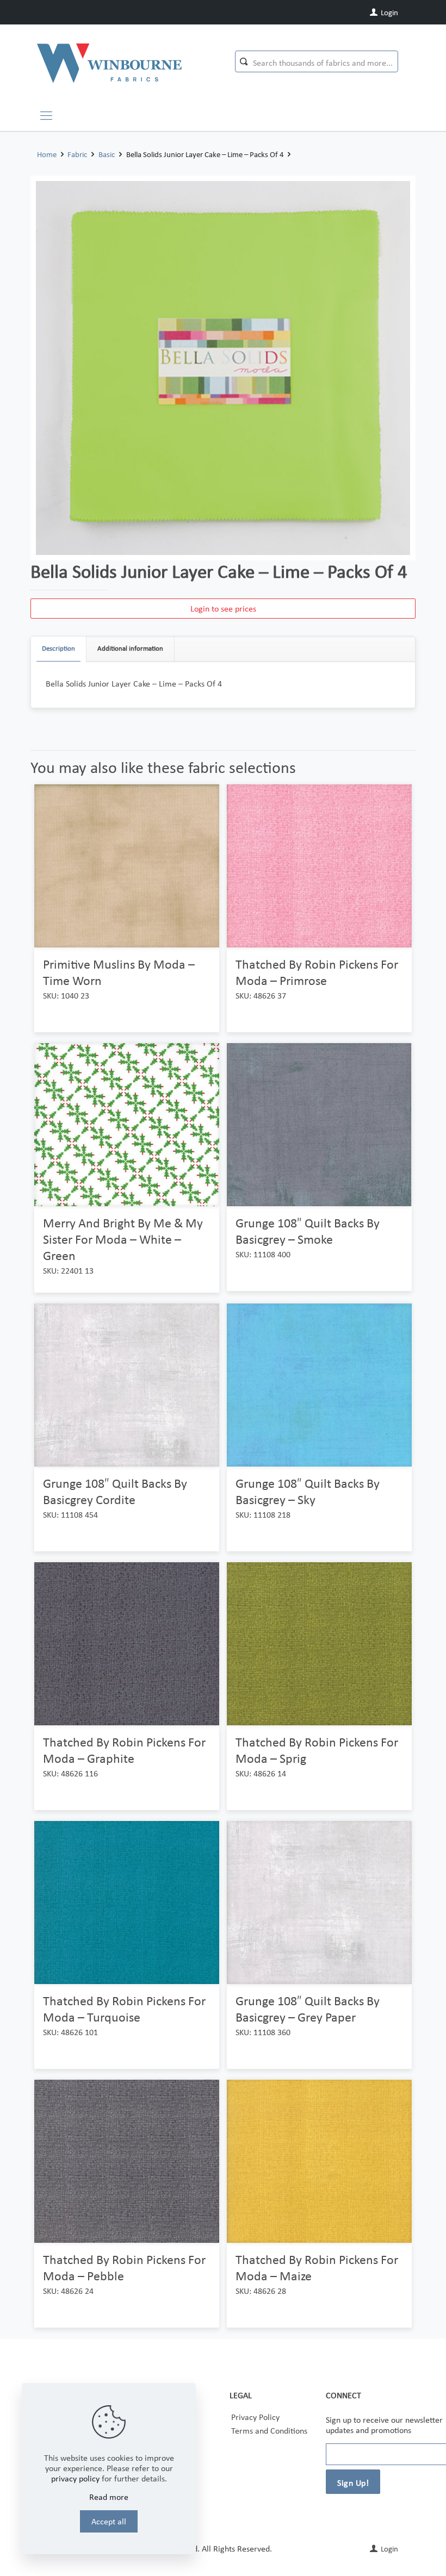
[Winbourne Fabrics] (109, 63)
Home (47, 154)
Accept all (109, 2521)
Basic (107, 154)
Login (389, 13)
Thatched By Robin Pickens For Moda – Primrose (317, 972)
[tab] (59, 649)
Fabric (77, 154)
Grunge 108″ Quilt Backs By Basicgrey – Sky (308, 1491)
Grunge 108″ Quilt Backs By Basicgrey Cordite (115, 1491)
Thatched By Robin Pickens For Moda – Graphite (124, 1750)
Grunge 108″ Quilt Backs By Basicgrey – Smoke (308, 1231)
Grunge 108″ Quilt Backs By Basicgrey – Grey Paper (308, 2009)
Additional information (130, 648)
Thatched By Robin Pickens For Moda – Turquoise (124, 2009)
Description (58, 648)
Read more (109, 2497)
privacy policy (75, 2478)
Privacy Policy (255, 2417)
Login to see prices (223, 609)
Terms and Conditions (269, 2431)
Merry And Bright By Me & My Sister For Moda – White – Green (123, 1239)
